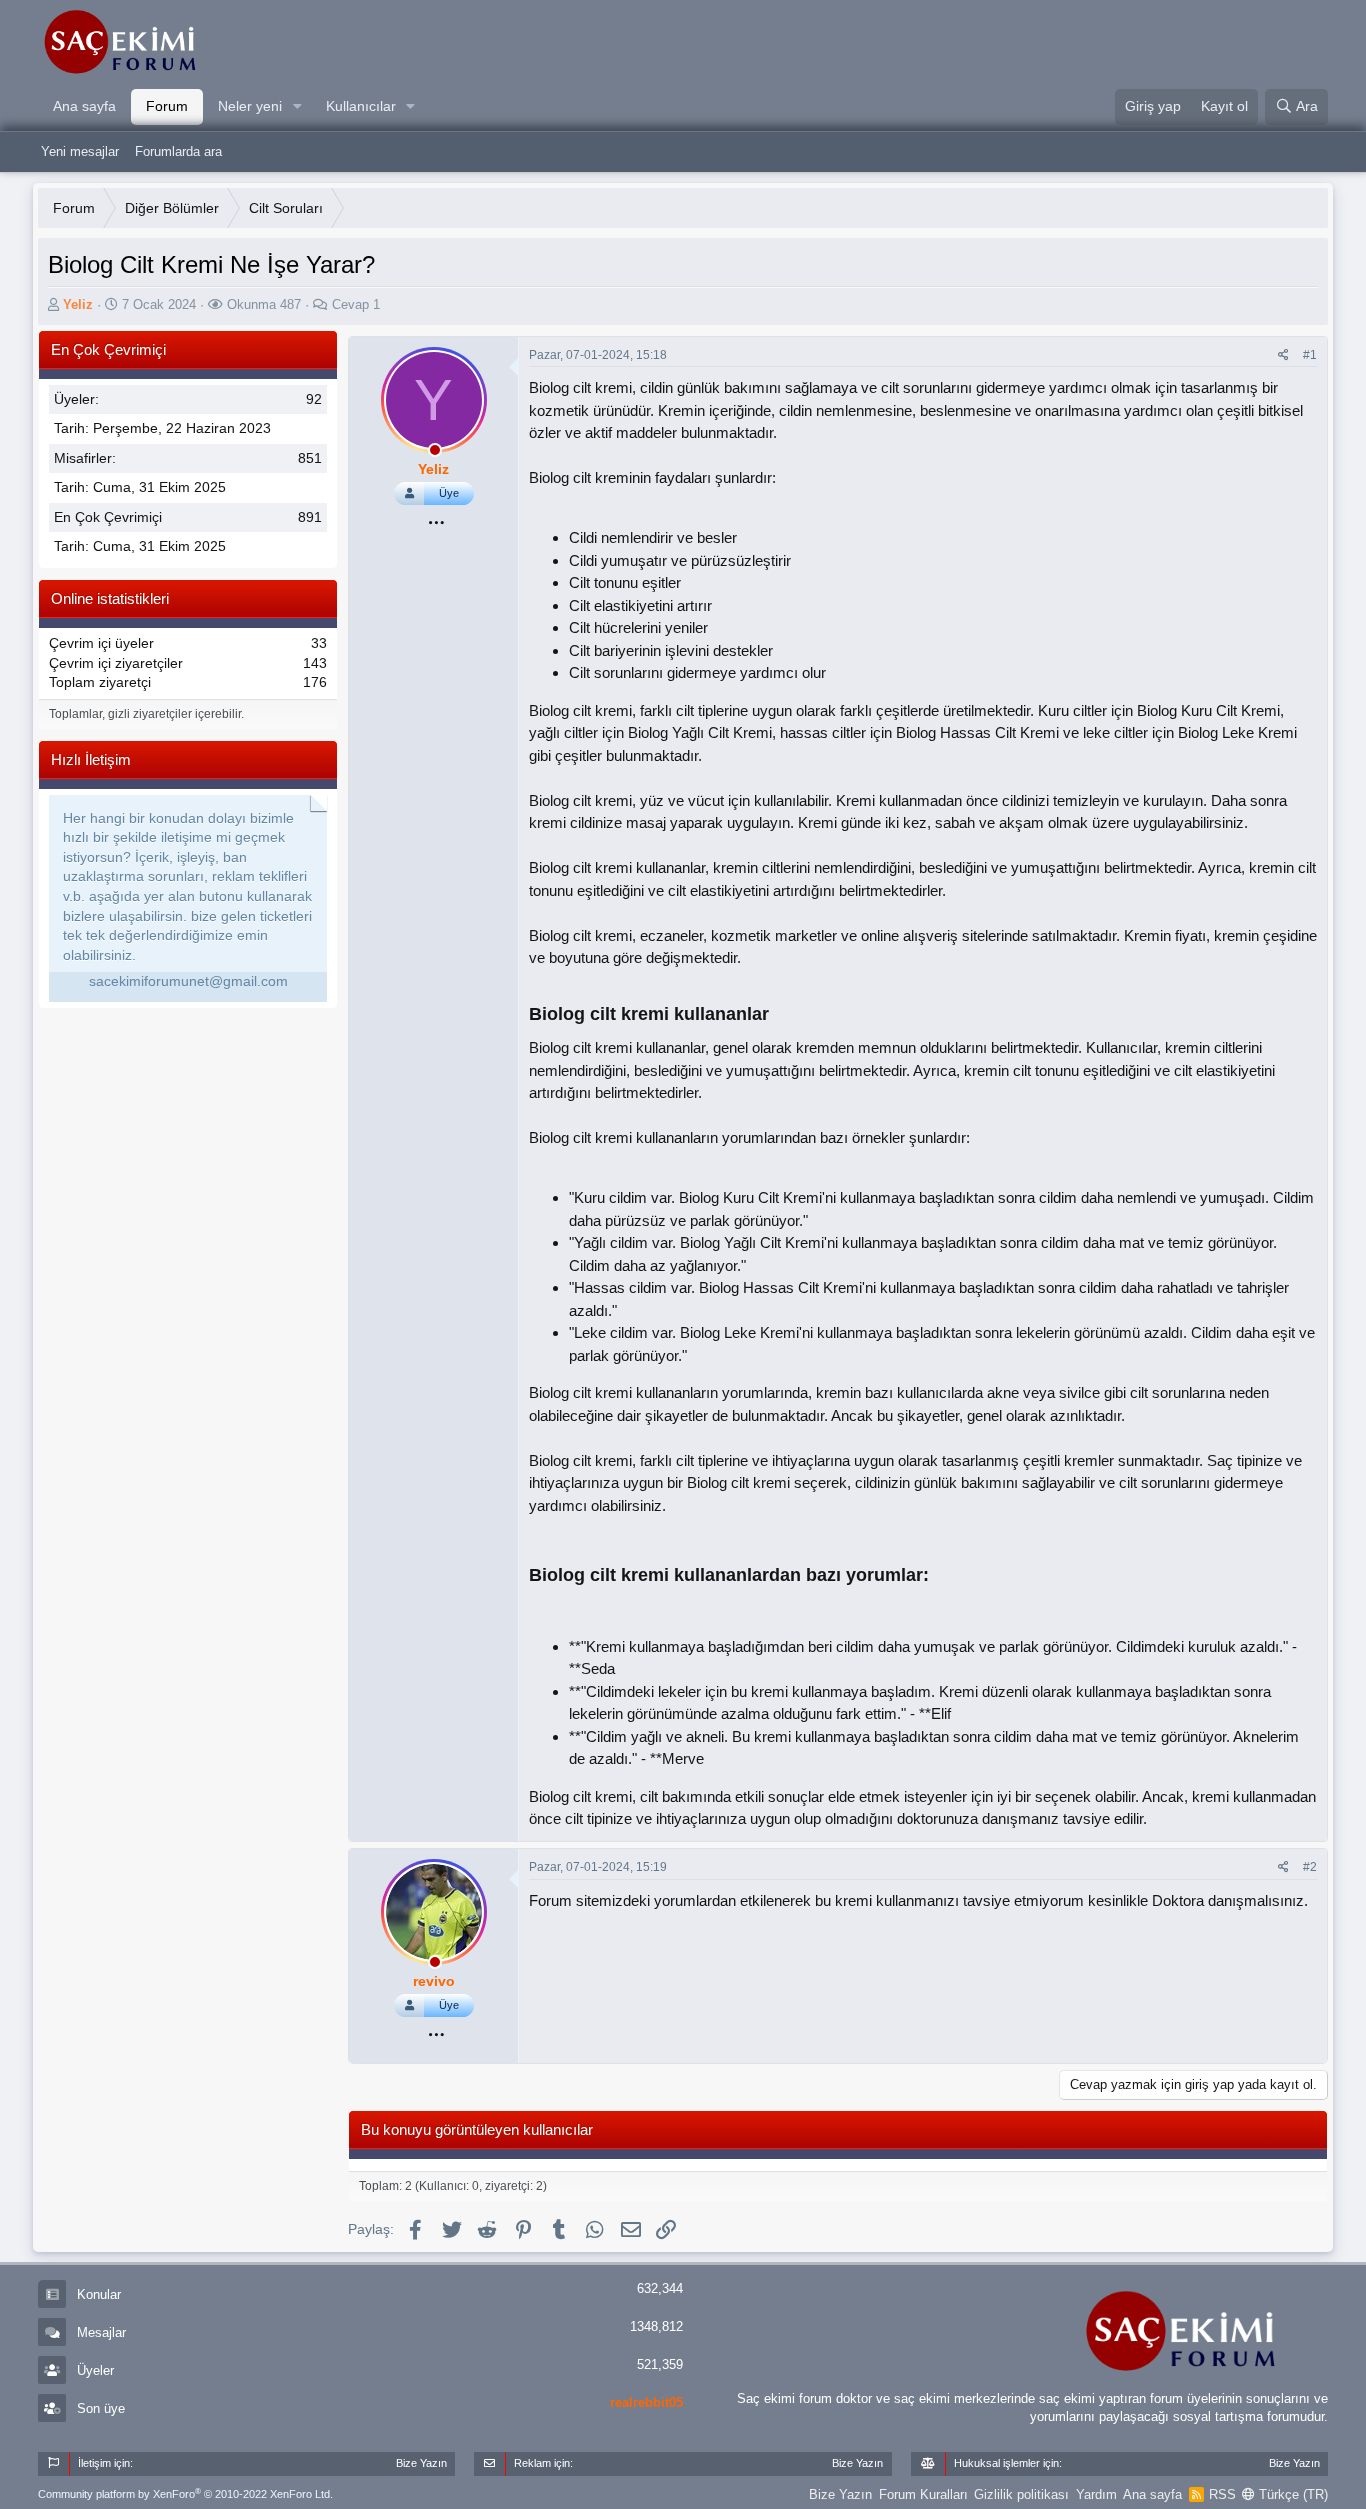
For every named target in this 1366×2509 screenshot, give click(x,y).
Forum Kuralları (923, 2494)
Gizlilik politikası (1021, 2494)
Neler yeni (250, 106)
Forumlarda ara (178, 151)
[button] (297, 107)
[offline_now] (435, 453)
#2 (1310, 1867)
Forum (167, 106)
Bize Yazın (840, 2494)
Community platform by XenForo (185, 2494)
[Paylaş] (1283, 355)
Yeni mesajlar (80, 151)
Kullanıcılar (361, 106)
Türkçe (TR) (1291, 2494)
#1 (1310, 355)
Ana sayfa (84, 106)
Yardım (1096, 2494)
